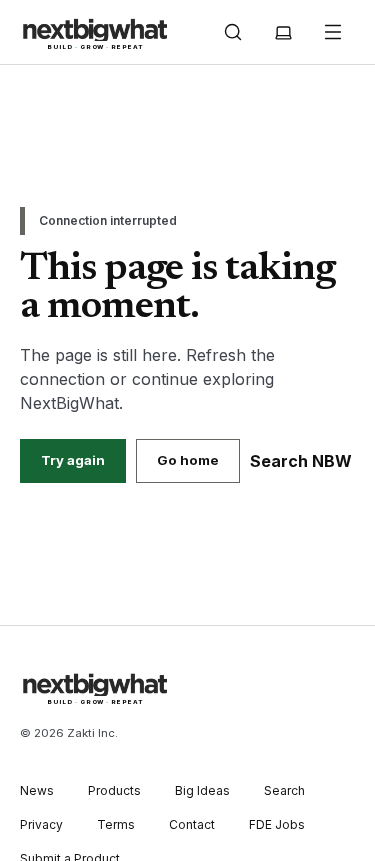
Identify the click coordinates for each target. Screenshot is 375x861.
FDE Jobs (277, 824)
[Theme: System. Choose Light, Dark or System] (283, 32)
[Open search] (233, 32)
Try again (73, 460)
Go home (188, 460)
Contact (192, 824)
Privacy (41, 824)
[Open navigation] (333, 32)
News (37, 790)
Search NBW (301, 461)
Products (114, 790)
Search (284, 790)
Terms (116, 824)
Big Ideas (202, 790)
